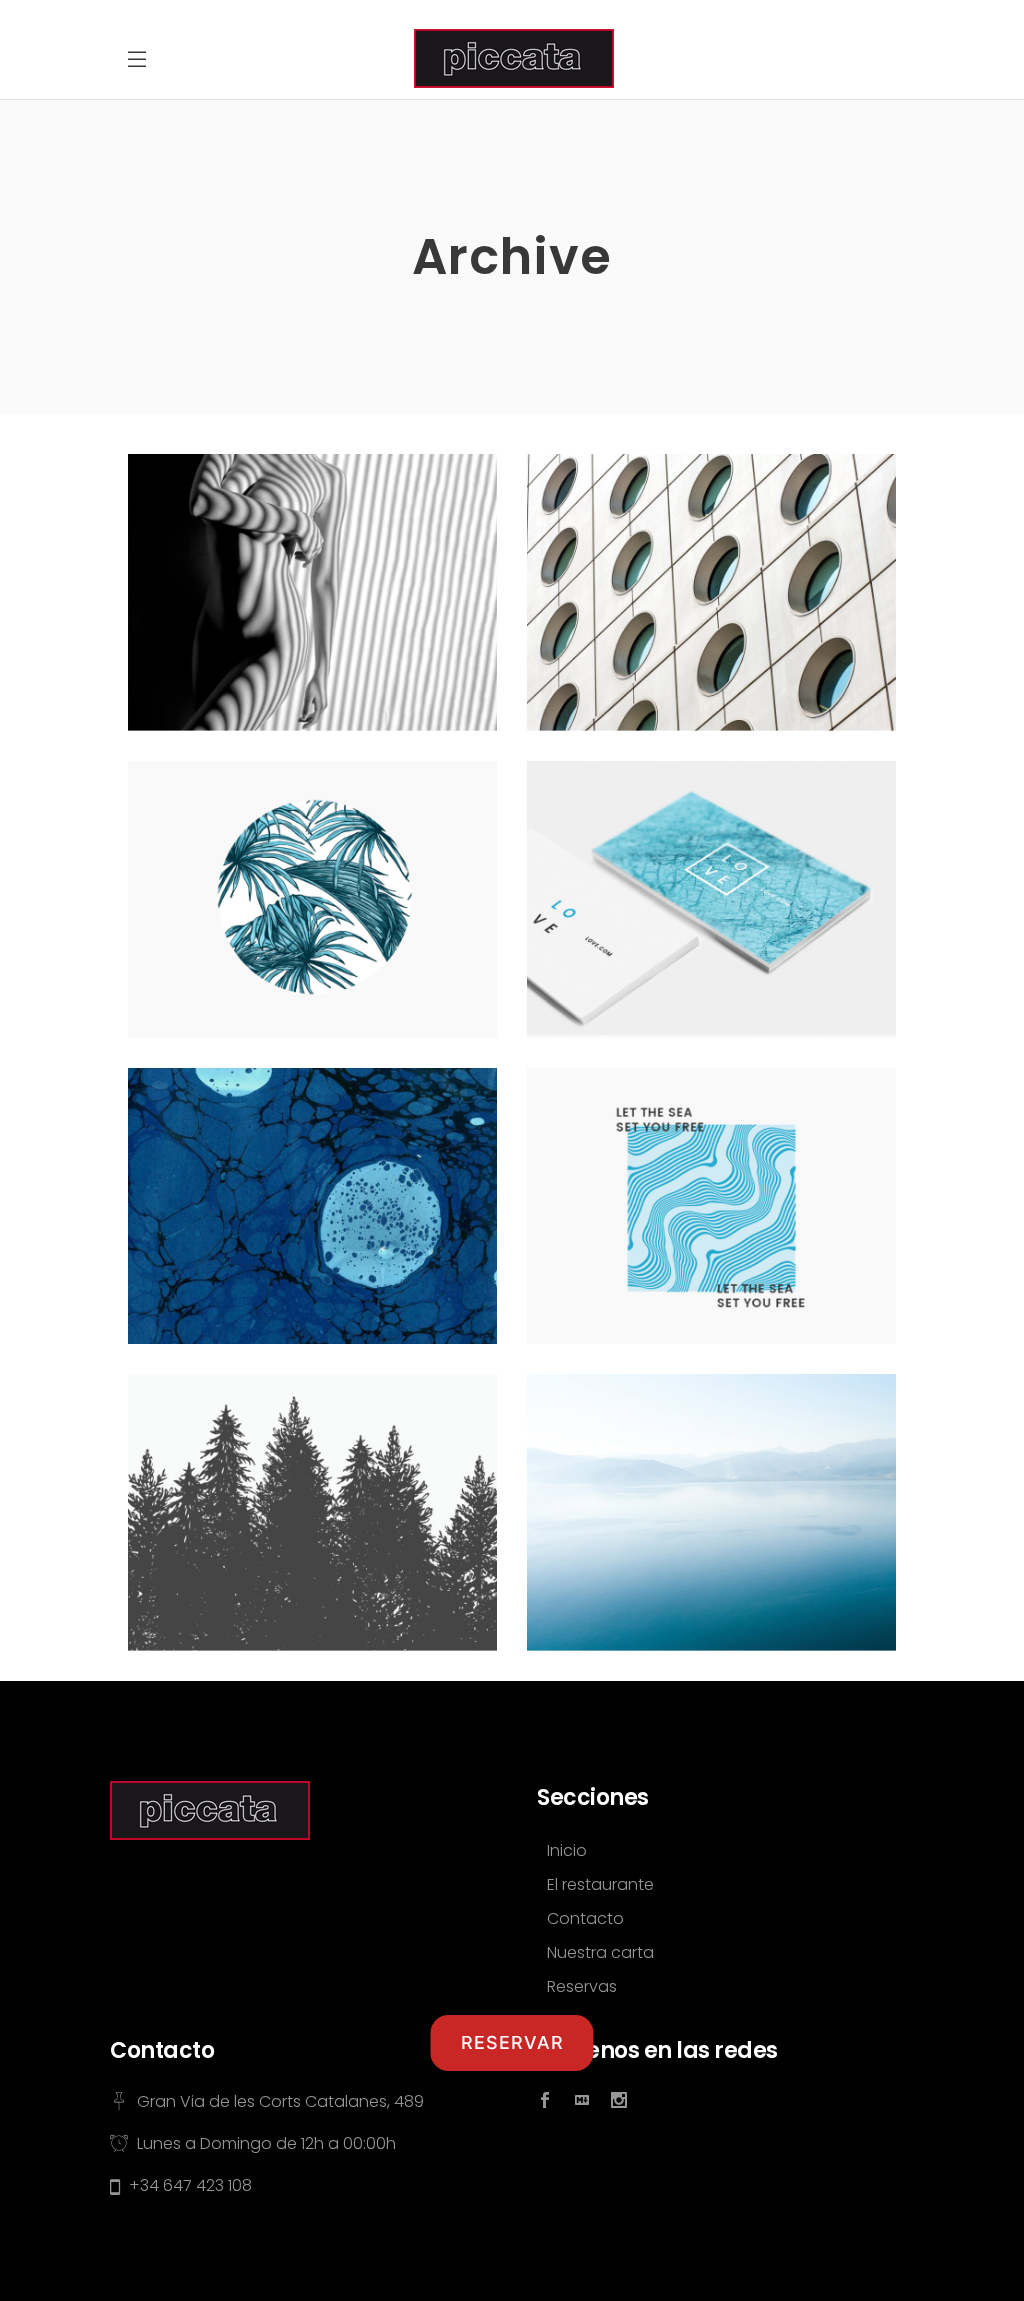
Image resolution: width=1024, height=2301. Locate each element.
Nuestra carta (600, 1952)
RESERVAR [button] (512, 2042)
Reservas (582, 1986)
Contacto (585, 1918)
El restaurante (600, 1884)
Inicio (567, 1850)
